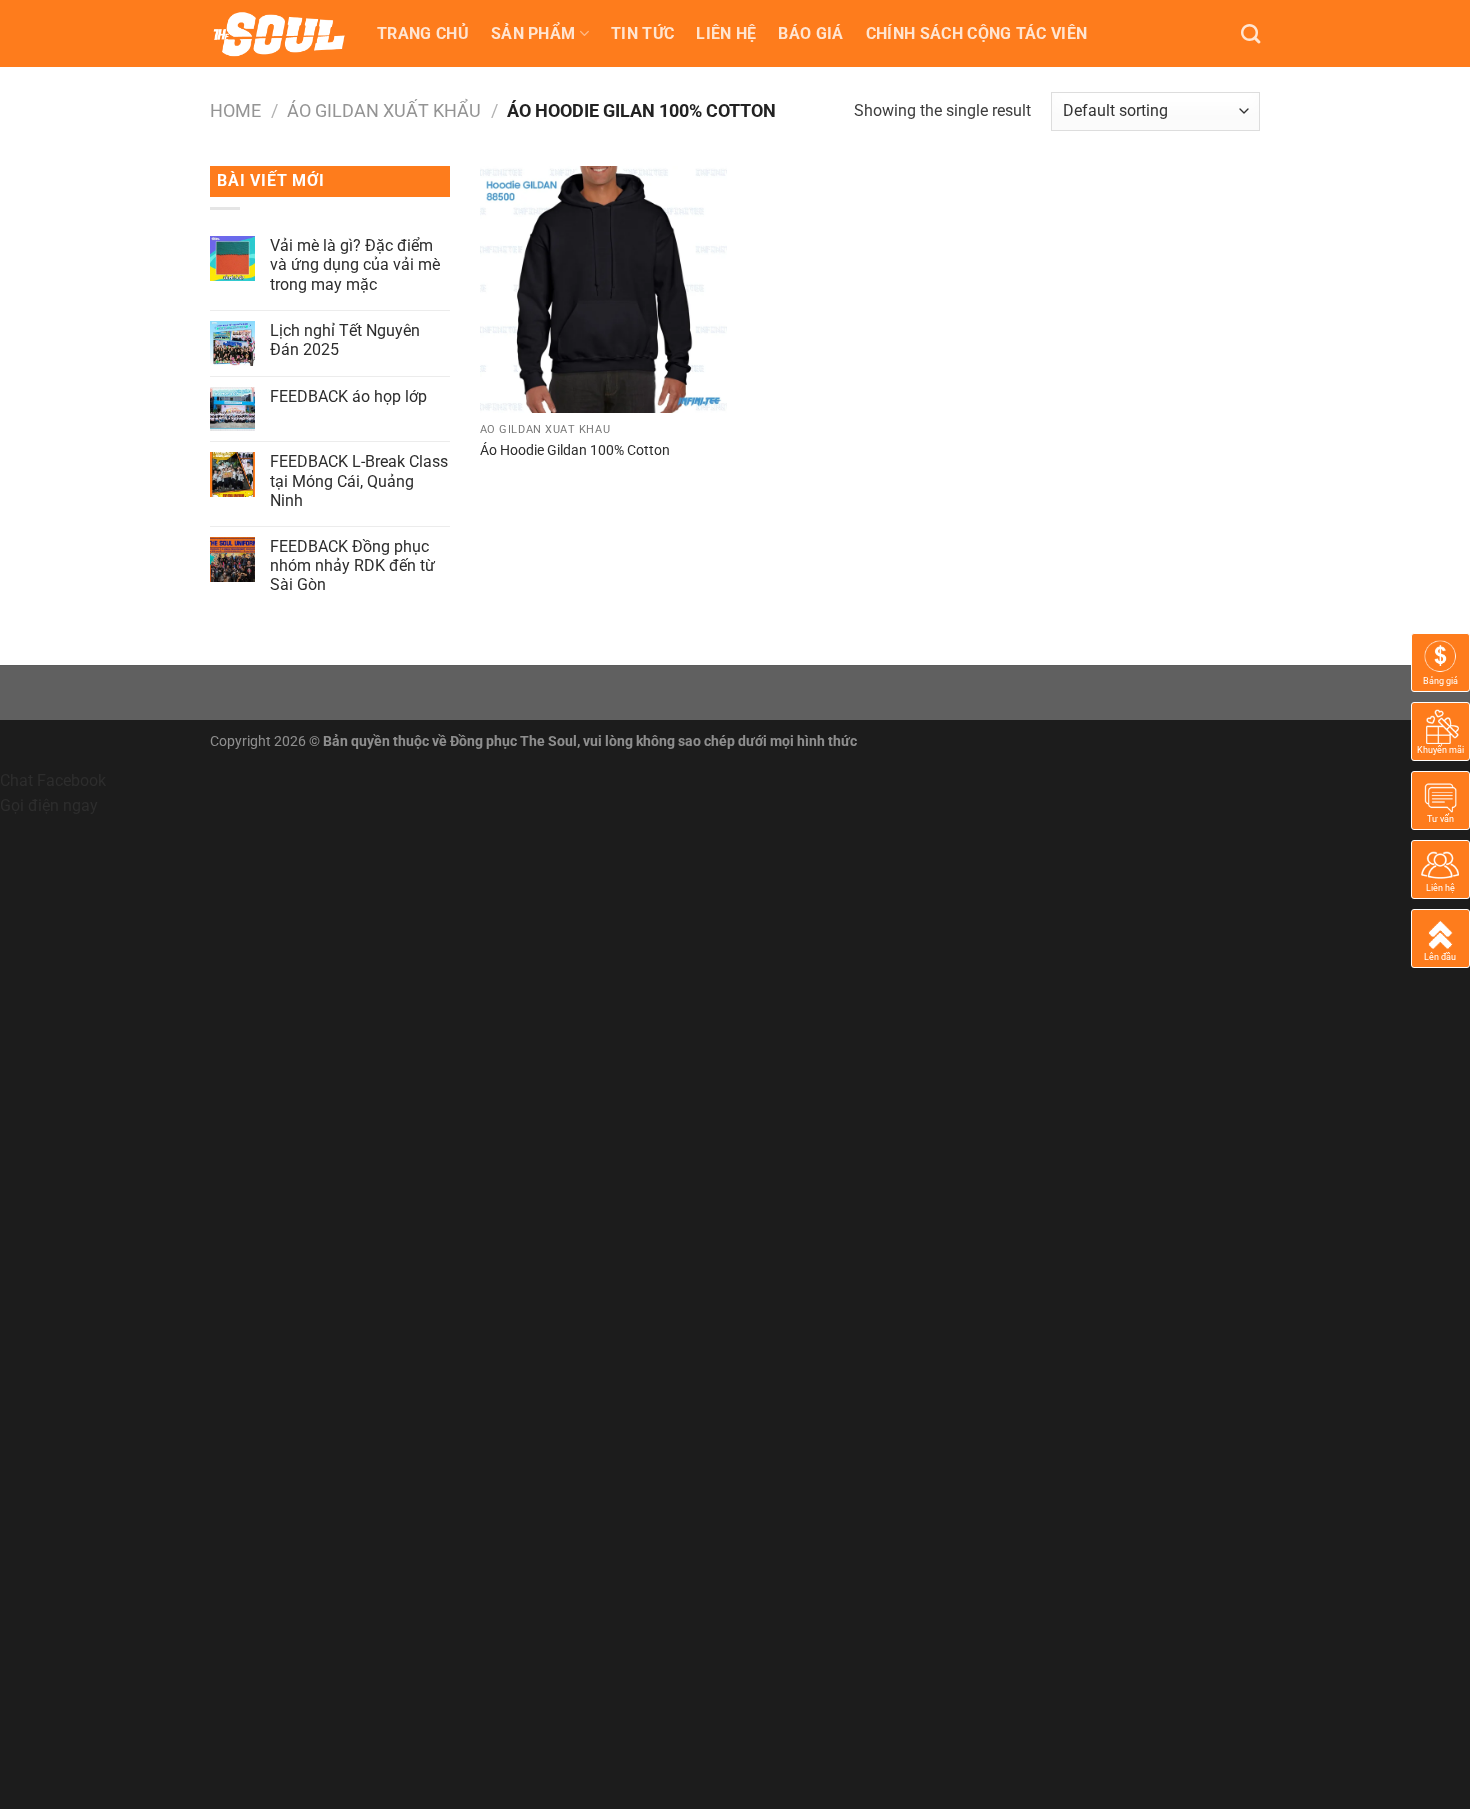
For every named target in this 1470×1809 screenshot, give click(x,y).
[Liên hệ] (1440, 868)
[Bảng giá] (1440, 661)
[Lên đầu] (1440, 937)
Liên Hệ (726, 33)
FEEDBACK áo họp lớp (348, 396)
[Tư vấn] (1440, 799)
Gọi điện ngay (49, 805)
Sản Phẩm (533, 33)
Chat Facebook (53, 780)
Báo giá (810, 33)
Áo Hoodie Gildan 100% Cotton (575, 450)
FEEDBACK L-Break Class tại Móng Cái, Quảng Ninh (359, 480)
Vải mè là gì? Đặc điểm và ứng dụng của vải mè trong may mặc (355, 264)
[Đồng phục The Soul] (278, 34)
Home (235, 110)
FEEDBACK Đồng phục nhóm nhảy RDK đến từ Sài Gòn (352, 565)
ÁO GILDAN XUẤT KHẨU (384, 110)
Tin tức (642, 33)
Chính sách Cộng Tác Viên (977, 33)
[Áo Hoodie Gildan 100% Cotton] (603, 289)
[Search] (1250, 33)
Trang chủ (423, 33)
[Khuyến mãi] (1440, 730)
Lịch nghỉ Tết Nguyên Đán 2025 (345, 340)
